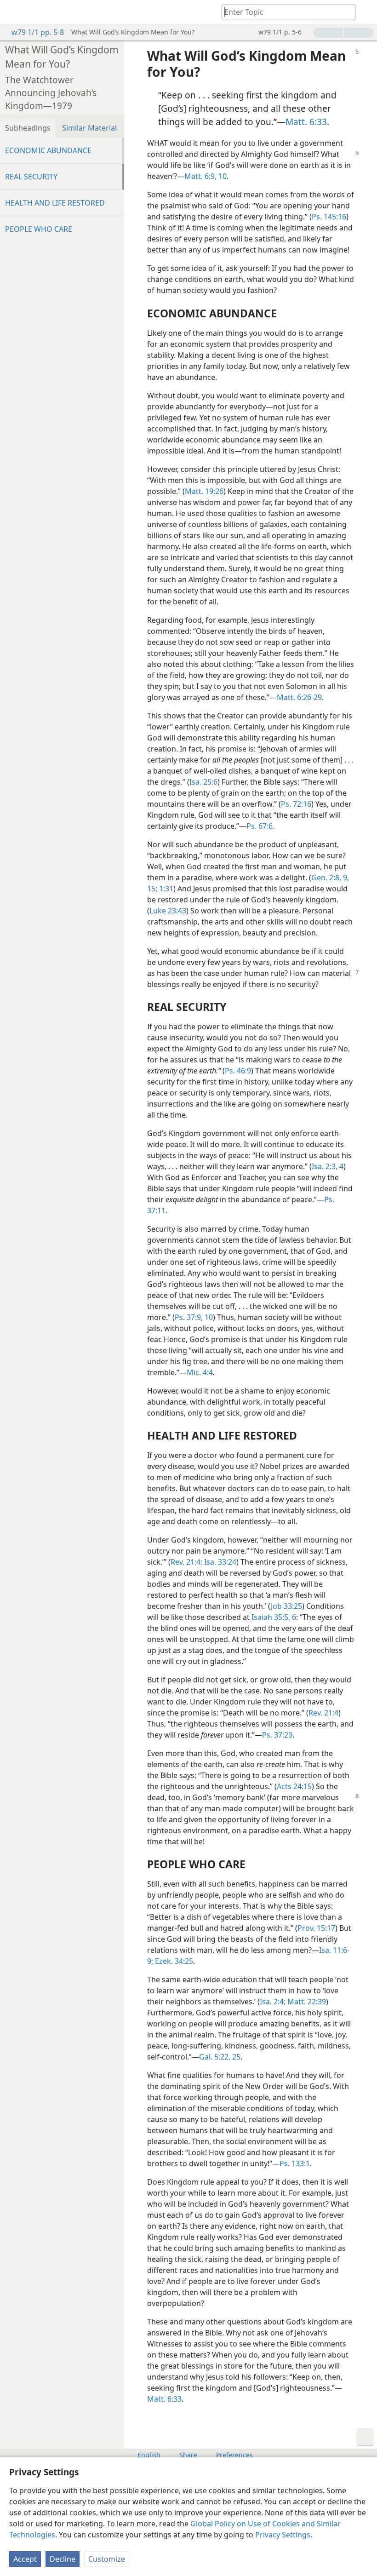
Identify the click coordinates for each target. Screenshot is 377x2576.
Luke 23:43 (168, 911)
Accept (25, 2559)
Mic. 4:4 (200, 1372)
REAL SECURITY (31, 177)
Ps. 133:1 (295, 2163)
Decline (63, 2559)
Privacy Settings (283, 2535)
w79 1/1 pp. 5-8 (38, 32)
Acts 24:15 (294, 1786)
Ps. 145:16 (329, 217)
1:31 (165, 889)
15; (152, 889)
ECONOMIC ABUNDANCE (48, 150)
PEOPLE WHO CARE (39, 229)
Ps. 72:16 (296, 804)
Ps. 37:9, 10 (194, 1317)
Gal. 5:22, (215, 2057)
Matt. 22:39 (306, 2002)
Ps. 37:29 (277, 1735)
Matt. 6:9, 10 (206, 176)
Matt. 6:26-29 (299, 697)
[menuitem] (14, 12)
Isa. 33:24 (219, 1562)
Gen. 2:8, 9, (330, 878)
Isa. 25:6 (203, 782)
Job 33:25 (286, 1606)
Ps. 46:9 (238, 1071)
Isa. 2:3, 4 (328, 1166)
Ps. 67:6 (260, 826)
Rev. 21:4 (323, 1713)
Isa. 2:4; (273, 2002)
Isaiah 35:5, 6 (274, 1617)
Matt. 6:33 (306, 122)
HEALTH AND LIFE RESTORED (55, 203)
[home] (14, 12)
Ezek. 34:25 (173, 1961)
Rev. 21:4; (186, 1562)
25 (235, 2057)
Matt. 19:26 (204, 491)
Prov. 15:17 (316, 1928)
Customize (107, 2559)
